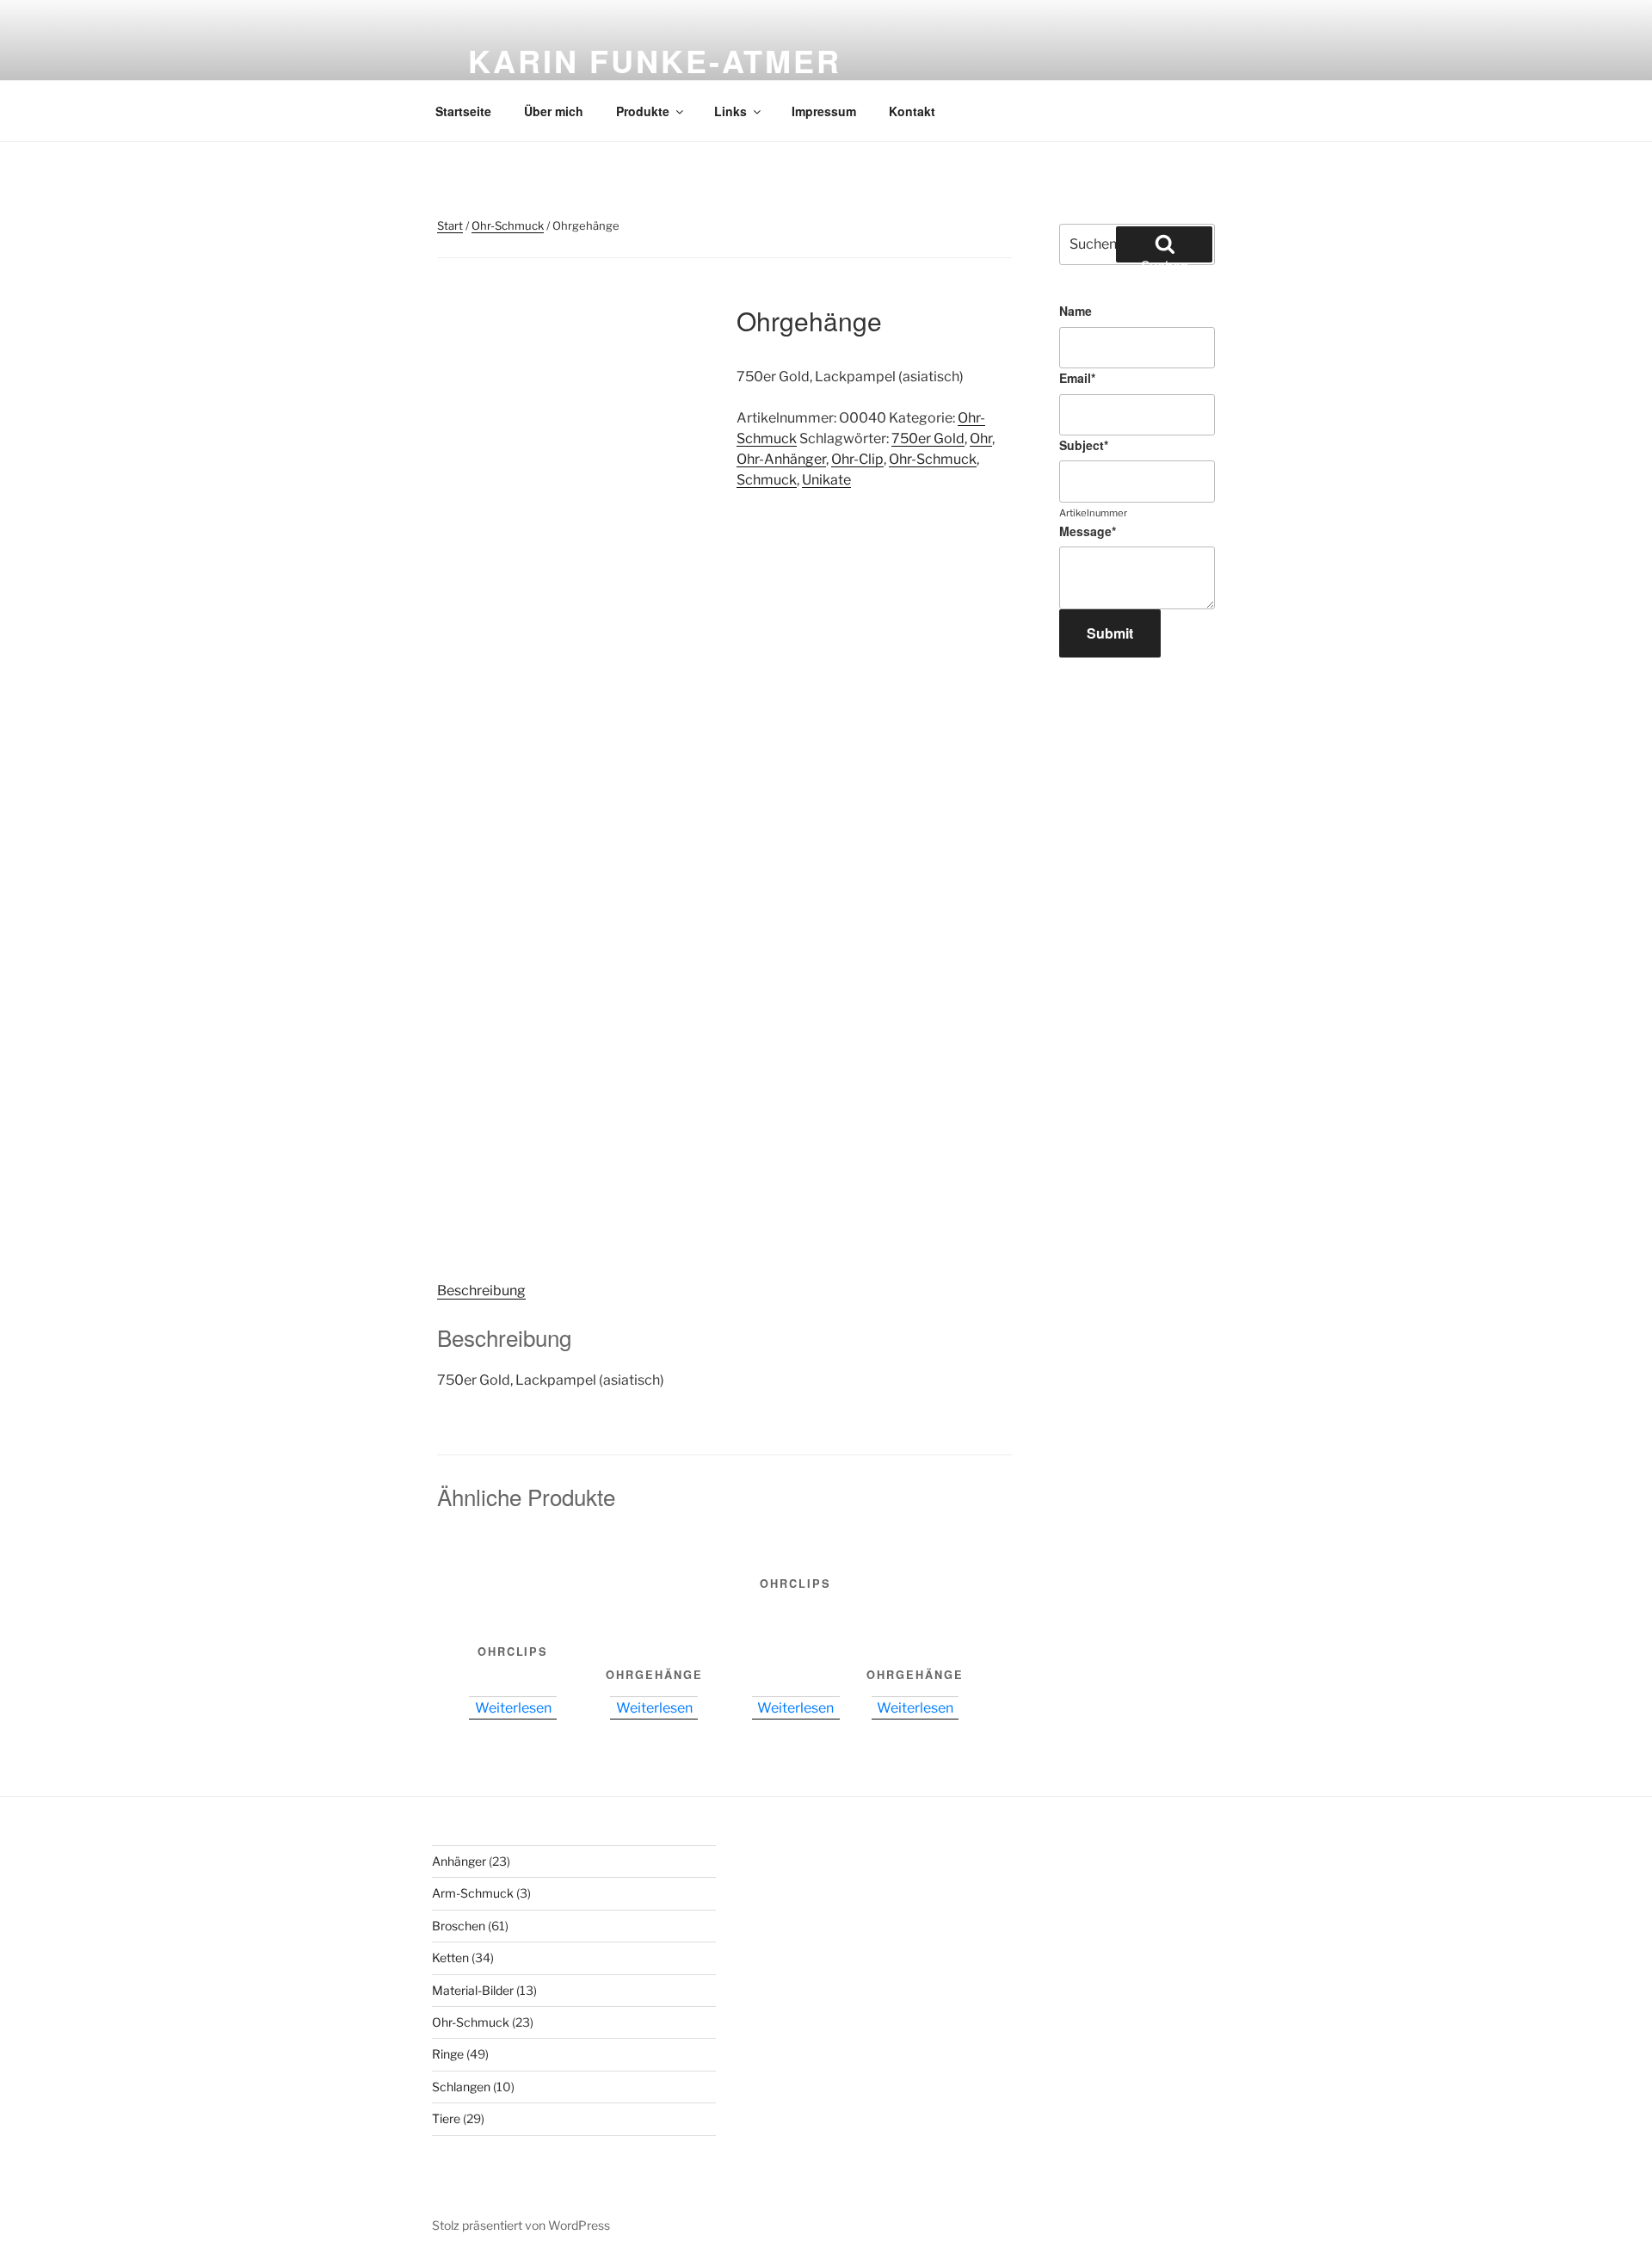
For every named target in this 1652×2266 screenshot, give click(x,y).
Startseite (463, 111)
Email (1077, 378)
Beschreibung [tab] (481, 1290)
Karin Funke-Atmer (655, 60)
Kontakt (912, 111)
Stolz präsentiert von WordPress (521, 2225)
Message (1088, 531)
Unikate (826, 480)
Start (450, 225)
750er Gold (928, 438)
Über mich (554, 111)
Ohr (981, 438)
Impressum (824, 111)
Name (1076, 311)
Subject (1084, 445)
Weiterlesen (513, 1708)
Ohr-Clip (857, 459)
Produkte (643, 111)
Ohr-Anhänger (781, 459)
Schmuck (767, 480)
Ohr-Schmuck (508, 225)
